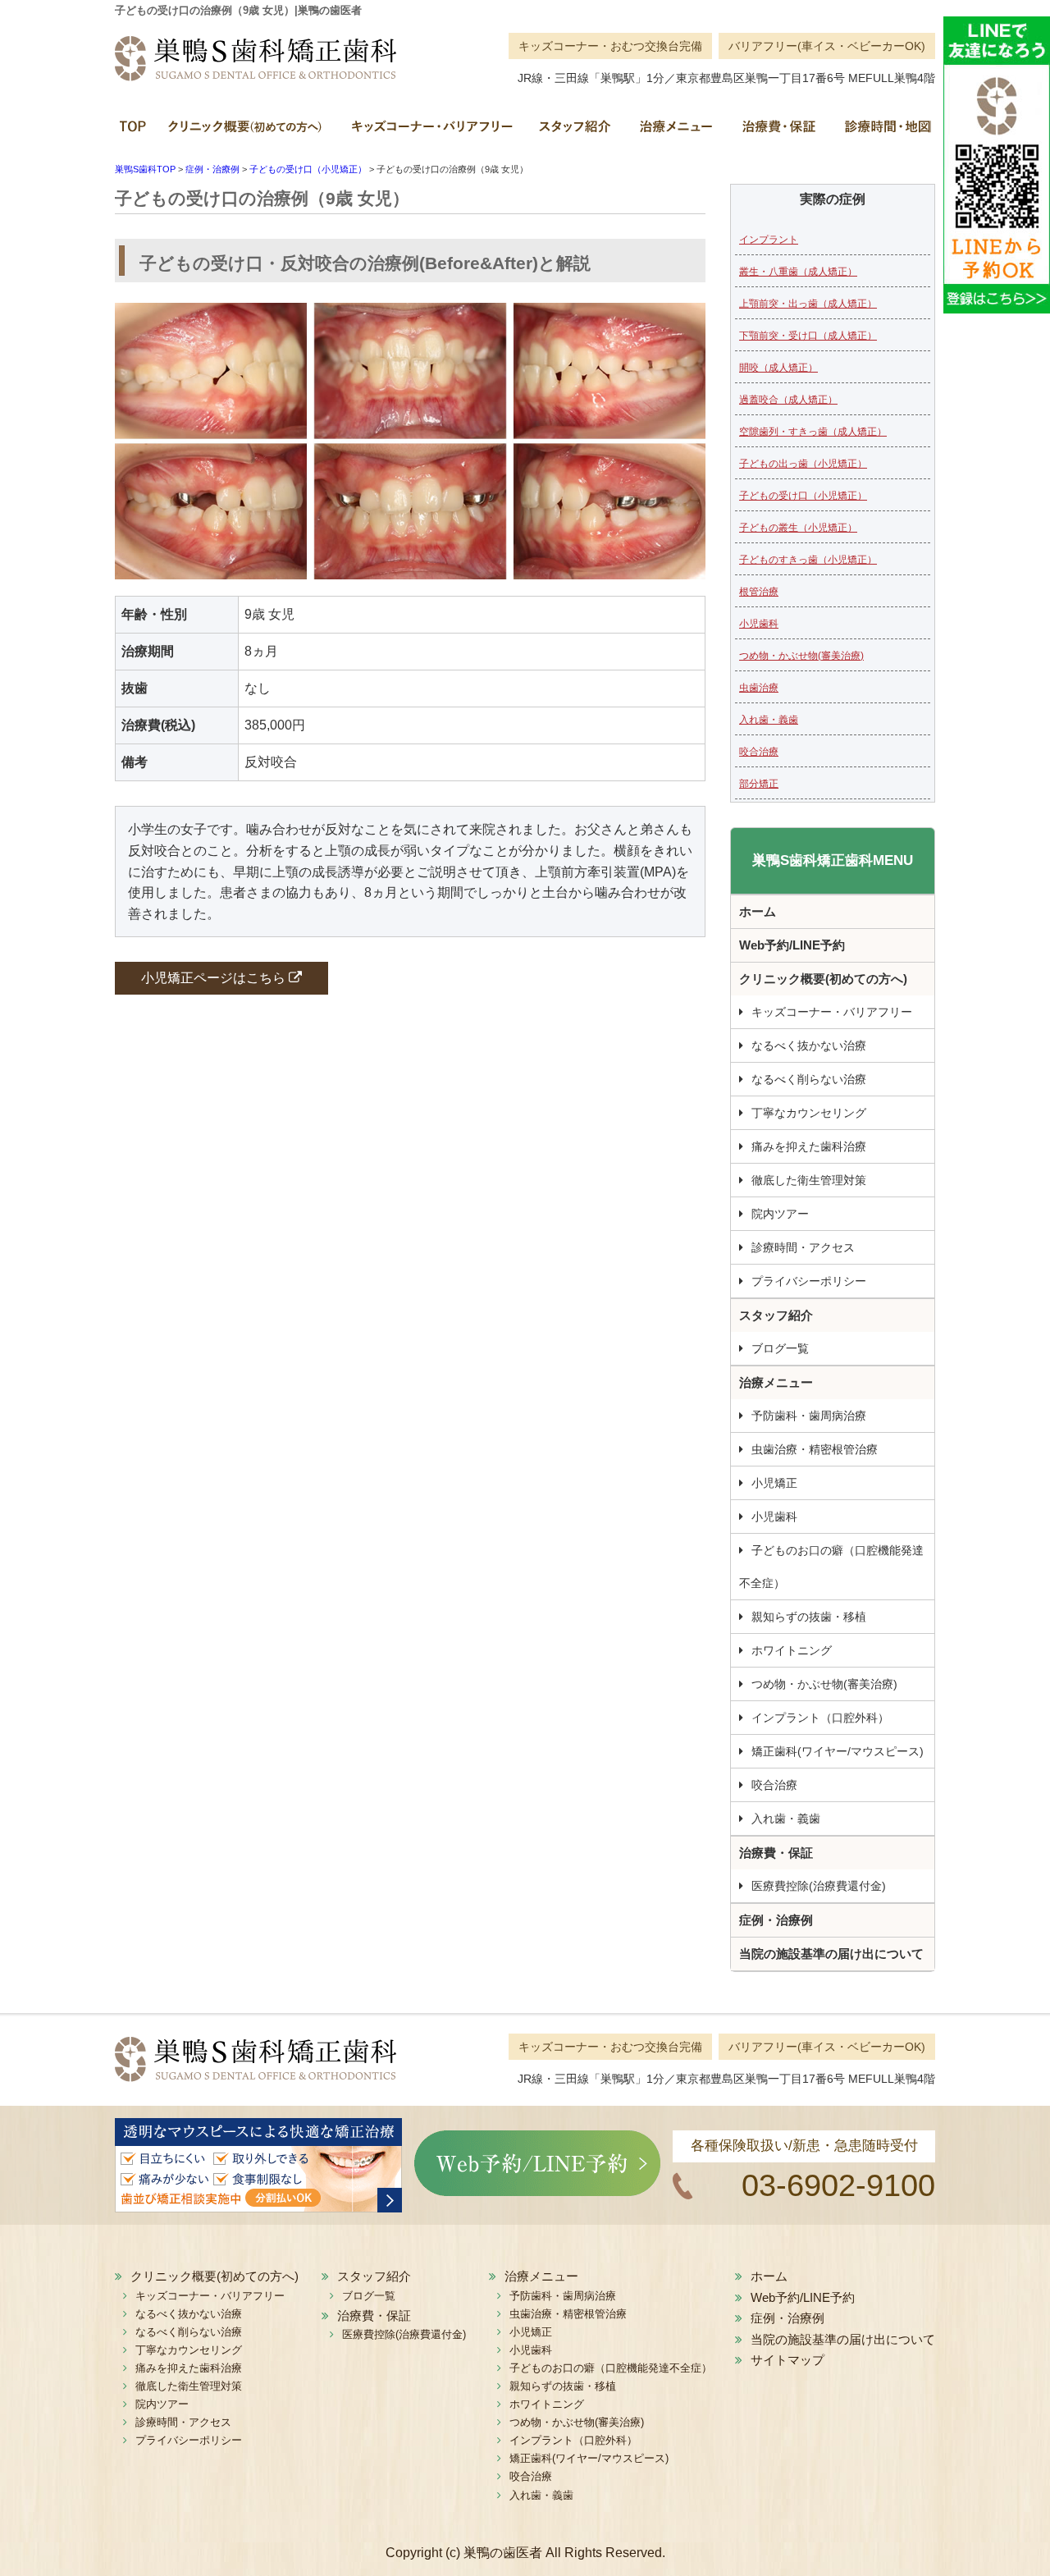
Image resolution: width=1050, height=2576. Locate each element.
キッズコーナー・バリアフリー (431, 132)
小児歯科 (759, 624)
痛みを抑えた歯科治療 (809, 1146)
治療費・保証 (777, 132)
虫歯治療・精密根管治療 (815, 1449)
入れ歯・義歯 (769, 720)
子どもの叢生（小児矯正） (798, 528)
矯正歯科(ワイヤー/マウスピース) (838, 1751)
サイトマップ (787, 2360)
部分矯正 (759, 784)
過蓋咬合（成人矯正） (788, 400)
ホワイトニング (792, 1650)
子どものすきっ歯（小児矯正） (808, 560)
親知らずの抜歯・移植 (809, 1617)
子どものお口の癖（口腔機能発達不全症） (831, 1567)
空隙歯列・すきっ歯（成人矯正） (813, 432)
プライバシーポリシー (809, 1281)
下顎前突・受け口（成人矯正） (808, 336)
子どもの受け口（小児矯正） (803, 496)
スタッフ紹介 (574, 132)
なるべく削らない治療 (809, 1079)
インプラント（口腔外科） (820, 1718)
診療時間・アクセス (803, 1247)
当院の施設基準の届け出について (831, 1954)
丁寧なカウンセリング (809, 1113)
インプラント (769, 240)
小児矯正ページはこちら (215, 978)
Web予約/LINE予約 (792, 945)
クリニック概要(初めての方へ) (246, 132)
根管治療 (759, 592)
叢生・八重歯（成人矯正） (798, 272)
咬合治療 (759, 752)
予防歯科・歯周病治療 (809, 1416)
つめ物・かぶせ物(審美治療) (801, 656)
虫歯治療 (759, 688)
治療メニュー (675, 132)
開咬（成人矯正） (778, 368)
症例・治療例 (776, 1920)
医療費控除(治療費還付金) (819, 1886)
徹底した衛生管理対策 (809, 1180)
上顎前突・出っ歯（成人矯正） (808, 304)
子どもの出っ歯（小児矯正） (803, 464)
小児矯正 (774, 1483)
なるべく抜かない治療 (809, 1045)
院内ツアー (780, 1214)
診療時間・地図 (882, 132)
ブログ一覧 (780, 1348)
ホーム (135, 132)
